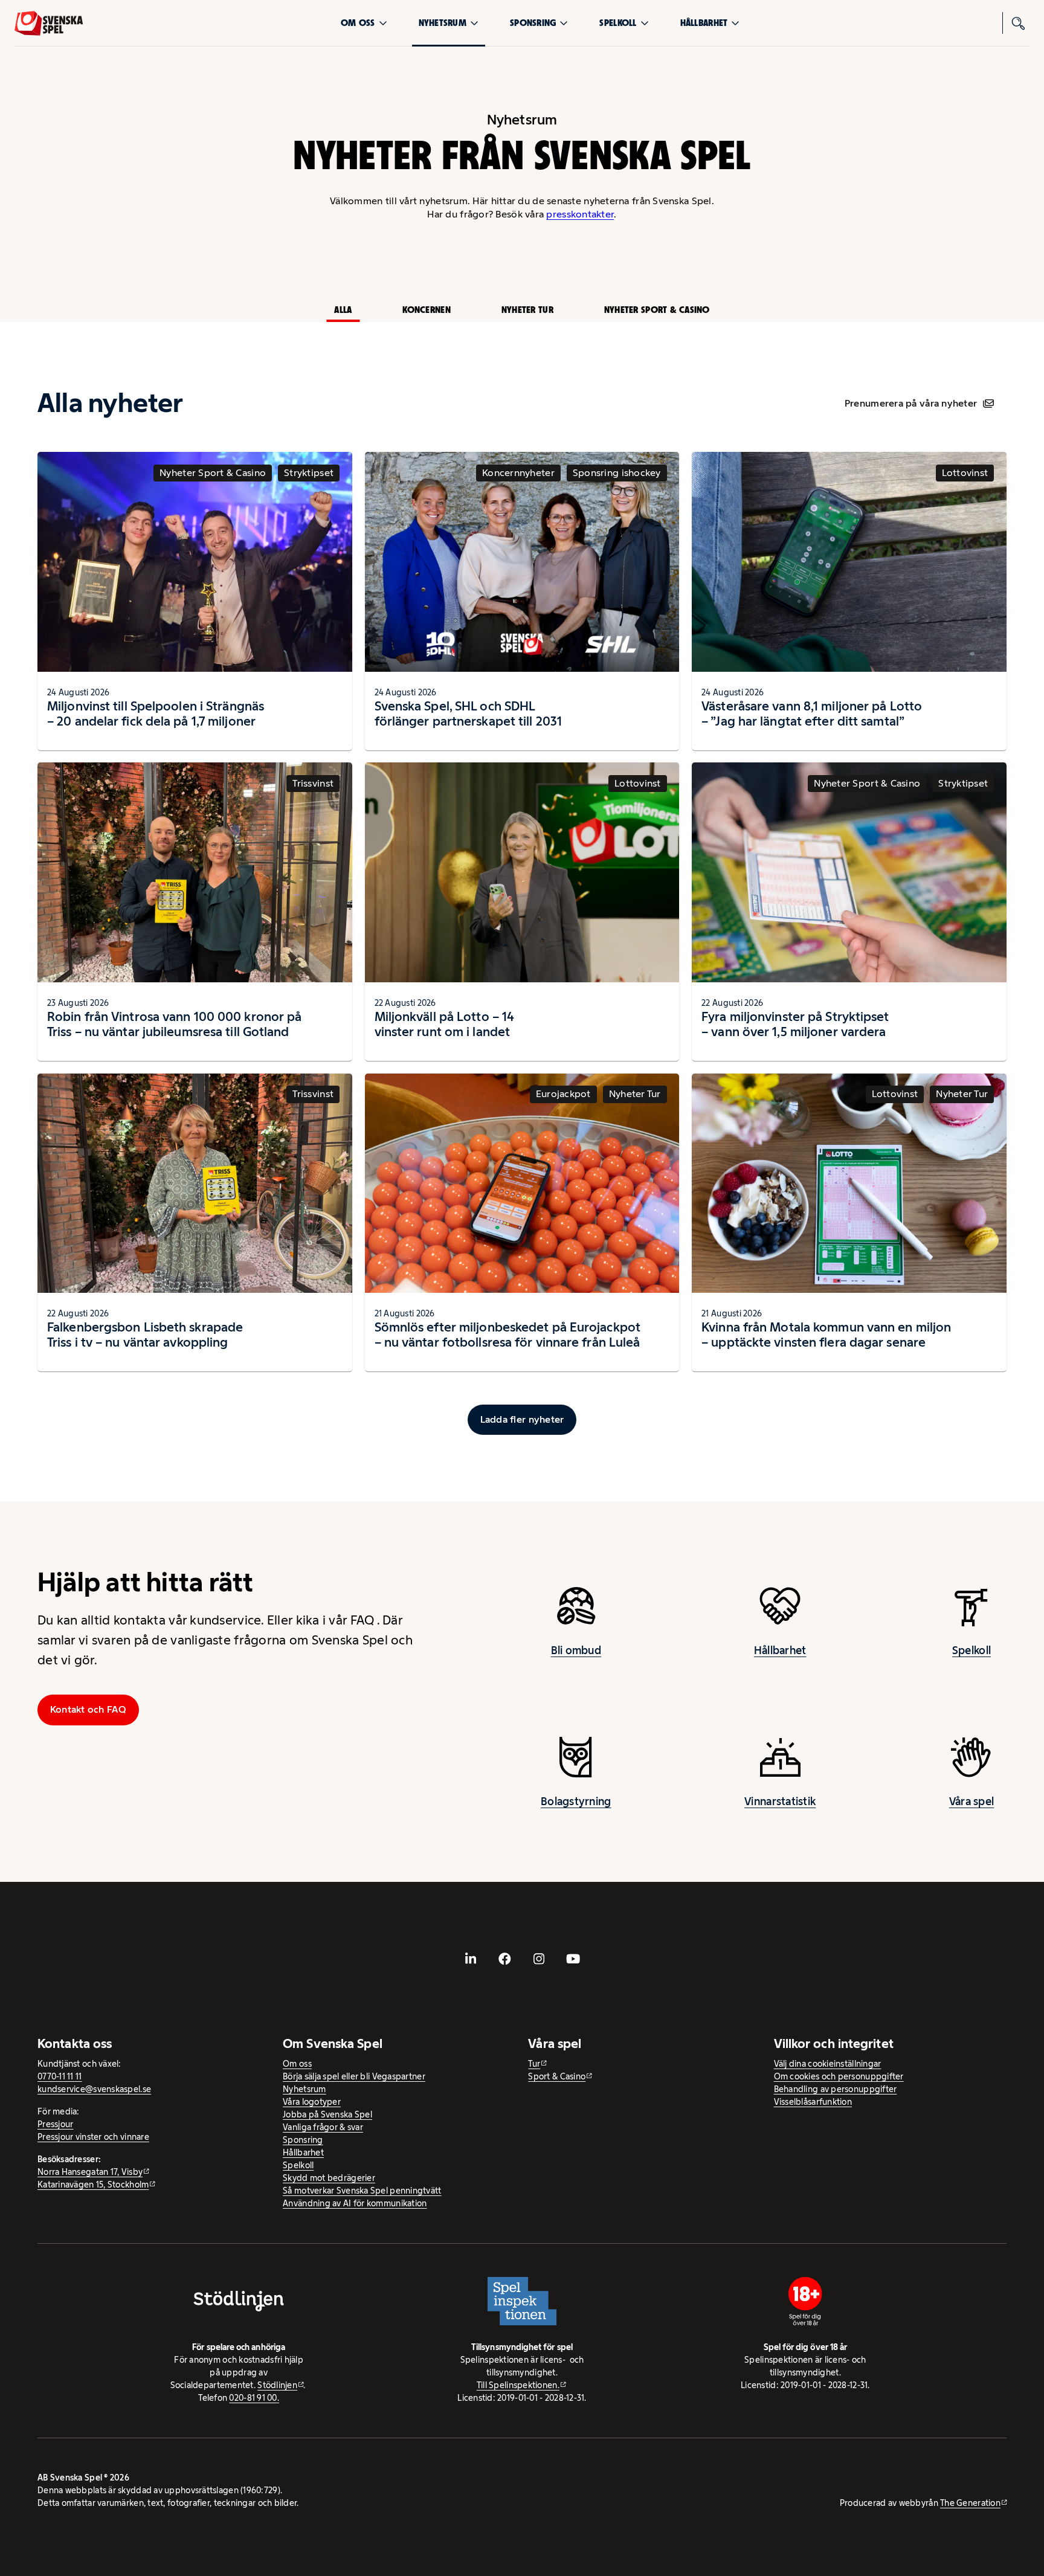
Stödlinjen (277, 2385)
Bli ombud (576, 1650)
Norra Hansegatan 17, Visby (90, 2172)
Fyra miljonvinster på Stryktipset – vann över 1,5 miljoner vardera (795, 1024)
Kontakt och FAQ (88, 1709)
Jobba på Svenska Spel (327, 2114)
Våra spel (971, 1802)
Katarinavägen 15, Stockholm (93, 2185)
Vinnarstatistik (780, 1802)
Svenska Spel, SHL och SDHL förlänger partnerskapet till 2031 (468, 713)
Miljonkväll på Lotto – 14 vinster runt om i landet (445, 1024)
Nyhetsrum (443, 23)
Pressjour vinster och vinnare (93, 2137)
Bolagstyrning (576, 1802)
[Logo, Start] (49, 23)
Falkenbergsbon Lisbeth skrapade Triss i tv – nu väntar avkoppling (145, 1335)
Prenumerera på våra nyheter (911, 403)
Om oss (358, 23)
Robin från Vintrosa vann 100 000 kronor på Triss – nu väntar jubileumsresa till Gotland (174, 1024)
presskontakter (580, 214)
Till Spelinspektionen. (518, 2385)
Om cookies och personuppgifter (839, 2076)
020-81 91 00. (254, 2398)
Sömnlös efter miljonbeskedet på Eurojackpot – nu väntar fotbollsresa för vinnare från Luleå (507, 1335)
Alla (343, 310)
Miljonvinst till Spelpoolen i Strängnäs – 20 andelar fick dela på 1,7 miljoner (156, 713)
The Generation (970, 2503)
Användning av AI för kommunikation (355, 2203)
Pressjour (55, 2124)
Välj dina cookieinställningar (828, 2064)
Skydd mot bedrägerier (329, 2178)
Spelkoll (618, 23)
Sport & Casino (557, 2076)
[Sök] (1019, 23)
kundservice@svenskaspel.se (94, 2089)
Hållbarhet (704, 23)
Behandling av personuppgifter (836, 2089)
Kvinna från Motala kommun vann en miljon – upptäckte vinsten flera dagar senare (826, 1335)
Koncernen (426, 310)
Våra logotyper (312, 2102)
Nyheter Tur (527, 310)
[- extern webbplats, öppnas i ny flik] (471, 1959)
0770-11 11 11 (60, 2076)
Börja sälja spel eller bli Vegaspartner (354, 2076)
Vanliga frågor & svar (323, 2127)
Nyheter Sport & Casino (657, 310)
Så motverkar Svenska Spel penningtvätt (362, 2191)
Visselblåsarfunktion (813, 2102)
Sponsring (533, 23)
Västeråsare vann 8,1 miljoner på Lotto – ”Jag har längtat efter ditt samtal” (812, 713)
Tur (534, 2064)
